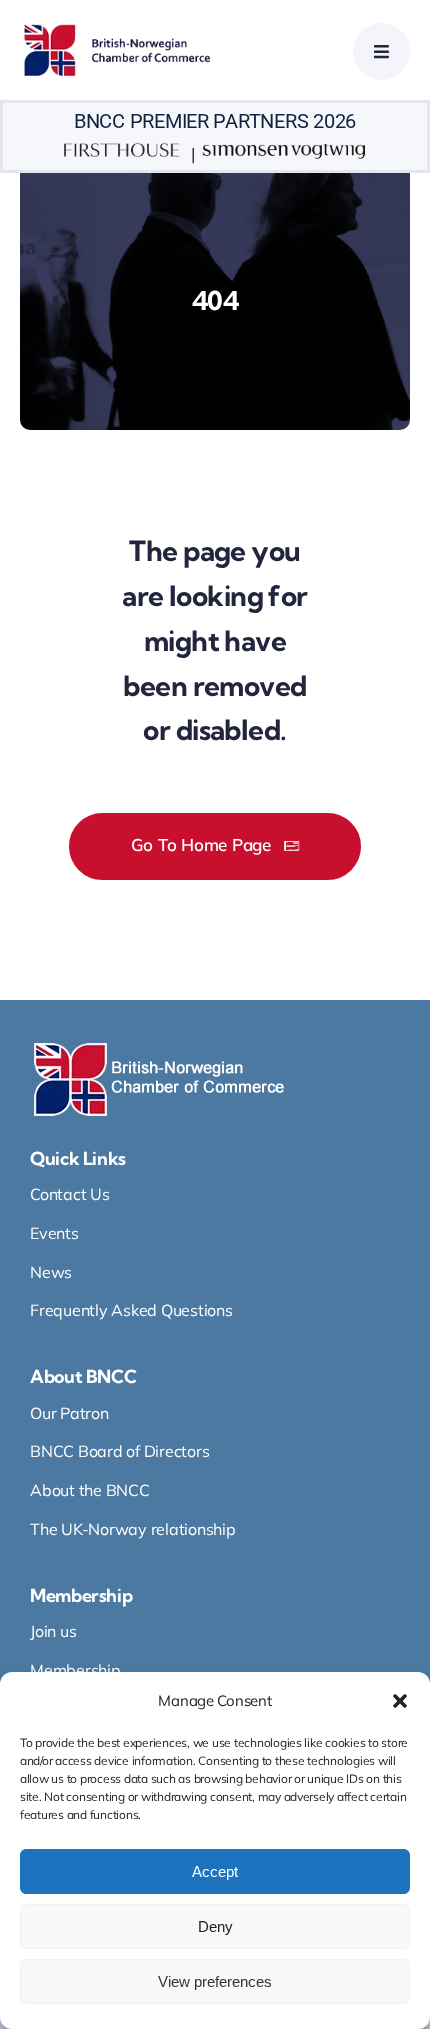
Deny (215, 1926)
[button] (400, 1701)
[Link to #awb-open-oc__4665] (381, 51)
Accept (215, 1871)
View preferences (215, 1981)
